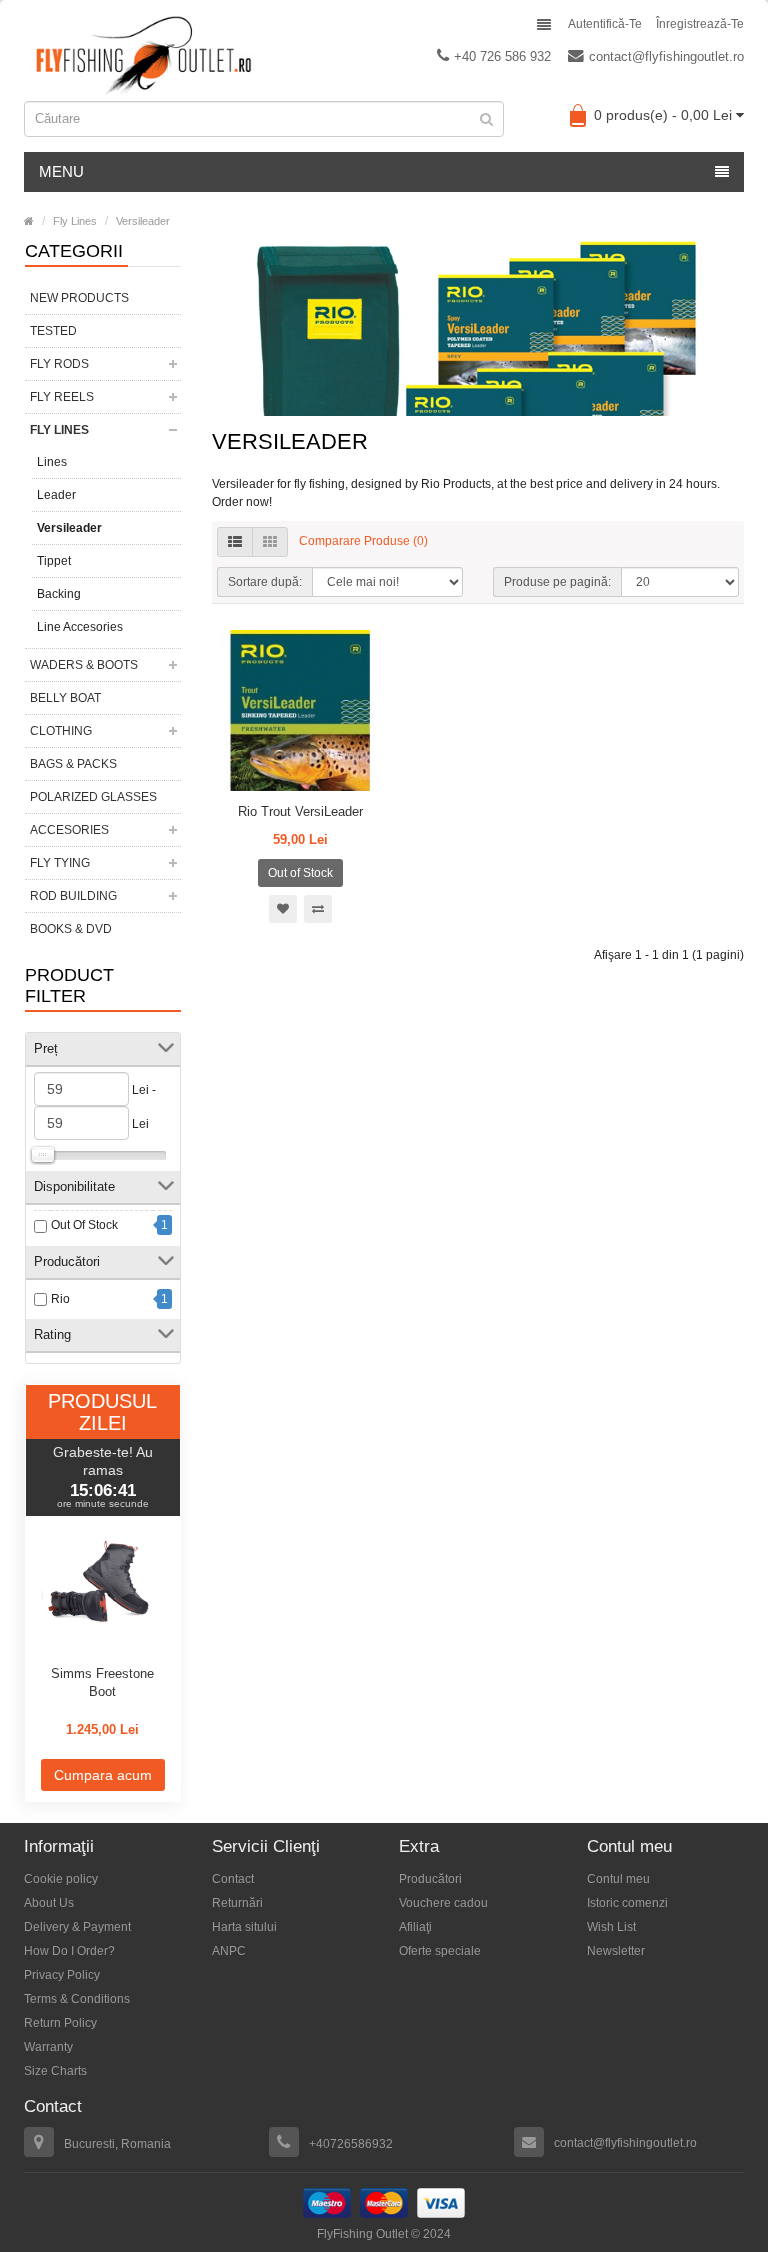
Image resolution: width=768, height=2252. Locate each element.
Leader (56, 495)
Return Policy (60, 2023)
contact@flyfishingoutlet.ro (666, 56)
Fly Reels (62, 397)
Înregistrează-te (700, 24)
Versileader (143, 221)
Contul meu (618, 1879)
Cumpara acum (103, 1775)
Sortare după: (265, 582)
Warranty (48, 2047)
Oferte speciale (440, 1951)
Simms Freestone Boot (102, 1682)
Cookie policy (61, 1879)
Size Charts (55, 2071)
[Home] (29, 221)
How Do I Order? (69, 1951)
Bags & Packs (73, 764)
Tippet (54, 561)
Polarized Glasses (93, 797)
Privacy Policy (62, 1975)
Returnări (237, 1903)
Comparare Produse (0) (363, 541)
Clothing (61, 731)
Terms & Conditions (77, 1999)
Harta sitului (244, 1927)
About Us (49, 1903)
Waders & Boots (84, 665)
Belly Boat (65, 698)
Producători (430, 1879)
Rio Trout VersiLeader (300, 811)
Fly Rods (59, 364)
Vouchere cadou (443, 1903)
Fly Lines (75, 221)
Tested (53, 331)
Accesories (69, 830)
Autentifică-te (605, 24)
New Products (79, 298)
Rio (60, 1299)
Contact (233, 1879)
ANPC (229, 1951)
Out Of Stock (84, 1225)
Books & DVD (71, 929)
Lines (52, 462)
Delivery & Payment (77, 1927)
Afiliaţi (415, 1927)
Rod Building (73, 896)
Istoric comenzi (627, 1903)
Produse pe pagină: (557, 582)
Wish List (611, 1927)
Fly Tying (60, 863)
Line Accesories (80, 627)
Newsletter (616, 1951)
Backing (59, 594)
